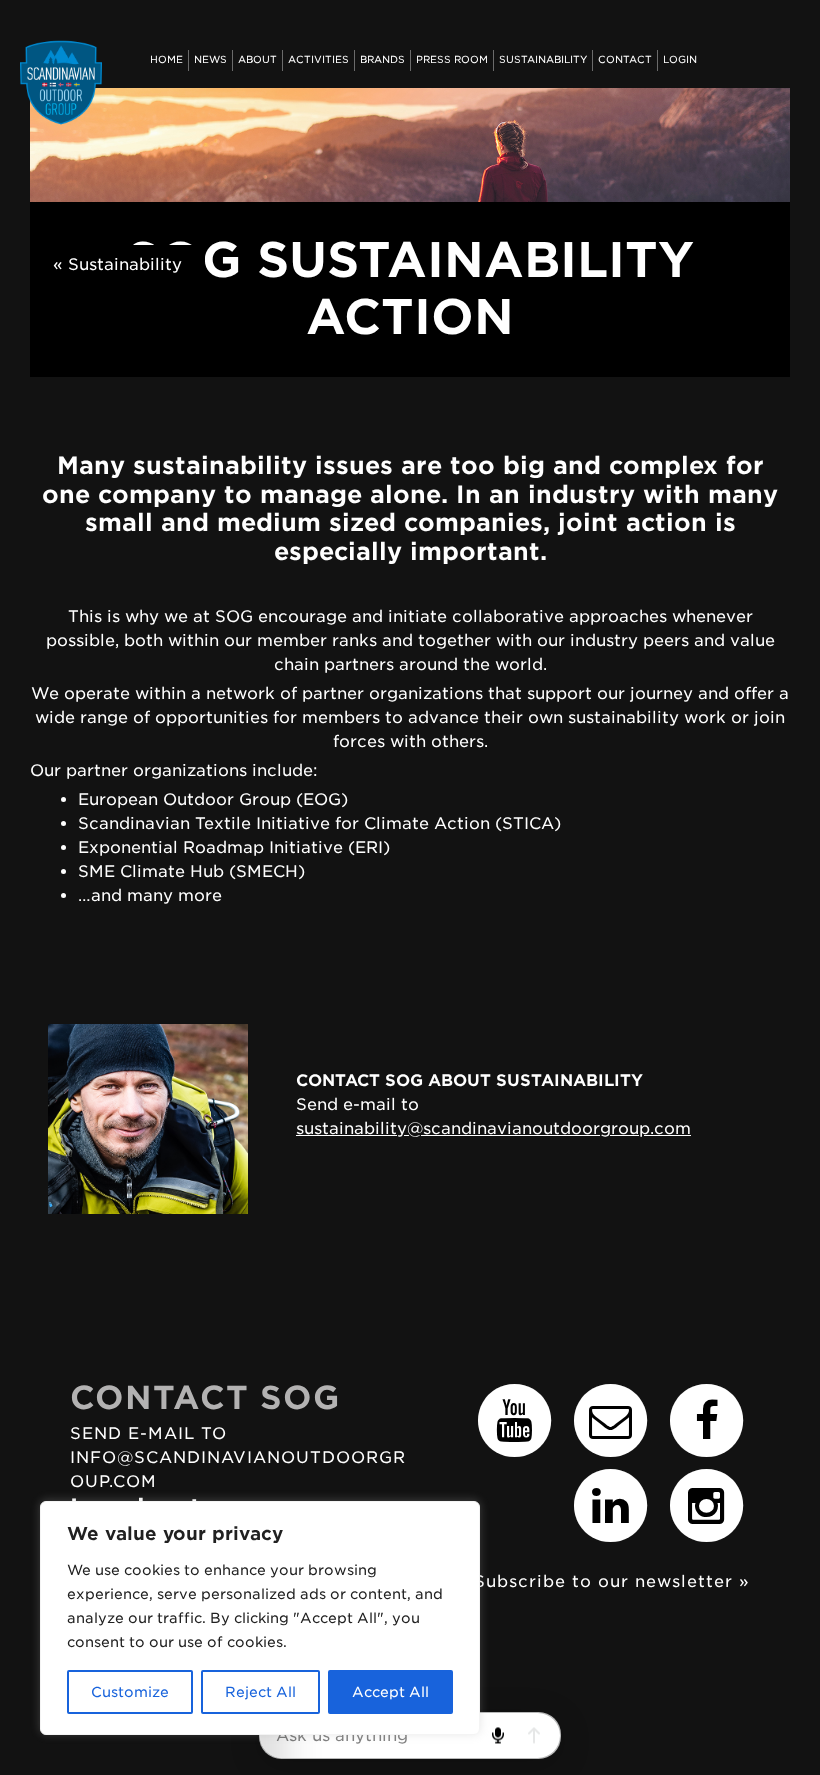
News (210, 59)
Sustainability (543, 59)
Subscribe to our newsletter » (612, 1581)
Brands (382, 59)
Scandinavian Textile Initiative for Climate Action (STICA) (319, 823)
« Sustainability (117, 264)
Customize (130, 1692)
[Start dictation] (497, 1735)
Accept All (390, 1692)
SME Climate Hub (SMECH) (191, 871)
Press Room (452, 59)
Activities (318, 59)
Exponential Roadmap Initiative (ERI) (234, 847)
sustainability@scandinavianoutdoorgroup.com (493, 1128)
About (257, 59)
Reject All (260, 1692)
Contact (625, 59)
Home (166, 59)
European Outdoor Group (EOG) (213, 799)
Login (680, 59)
